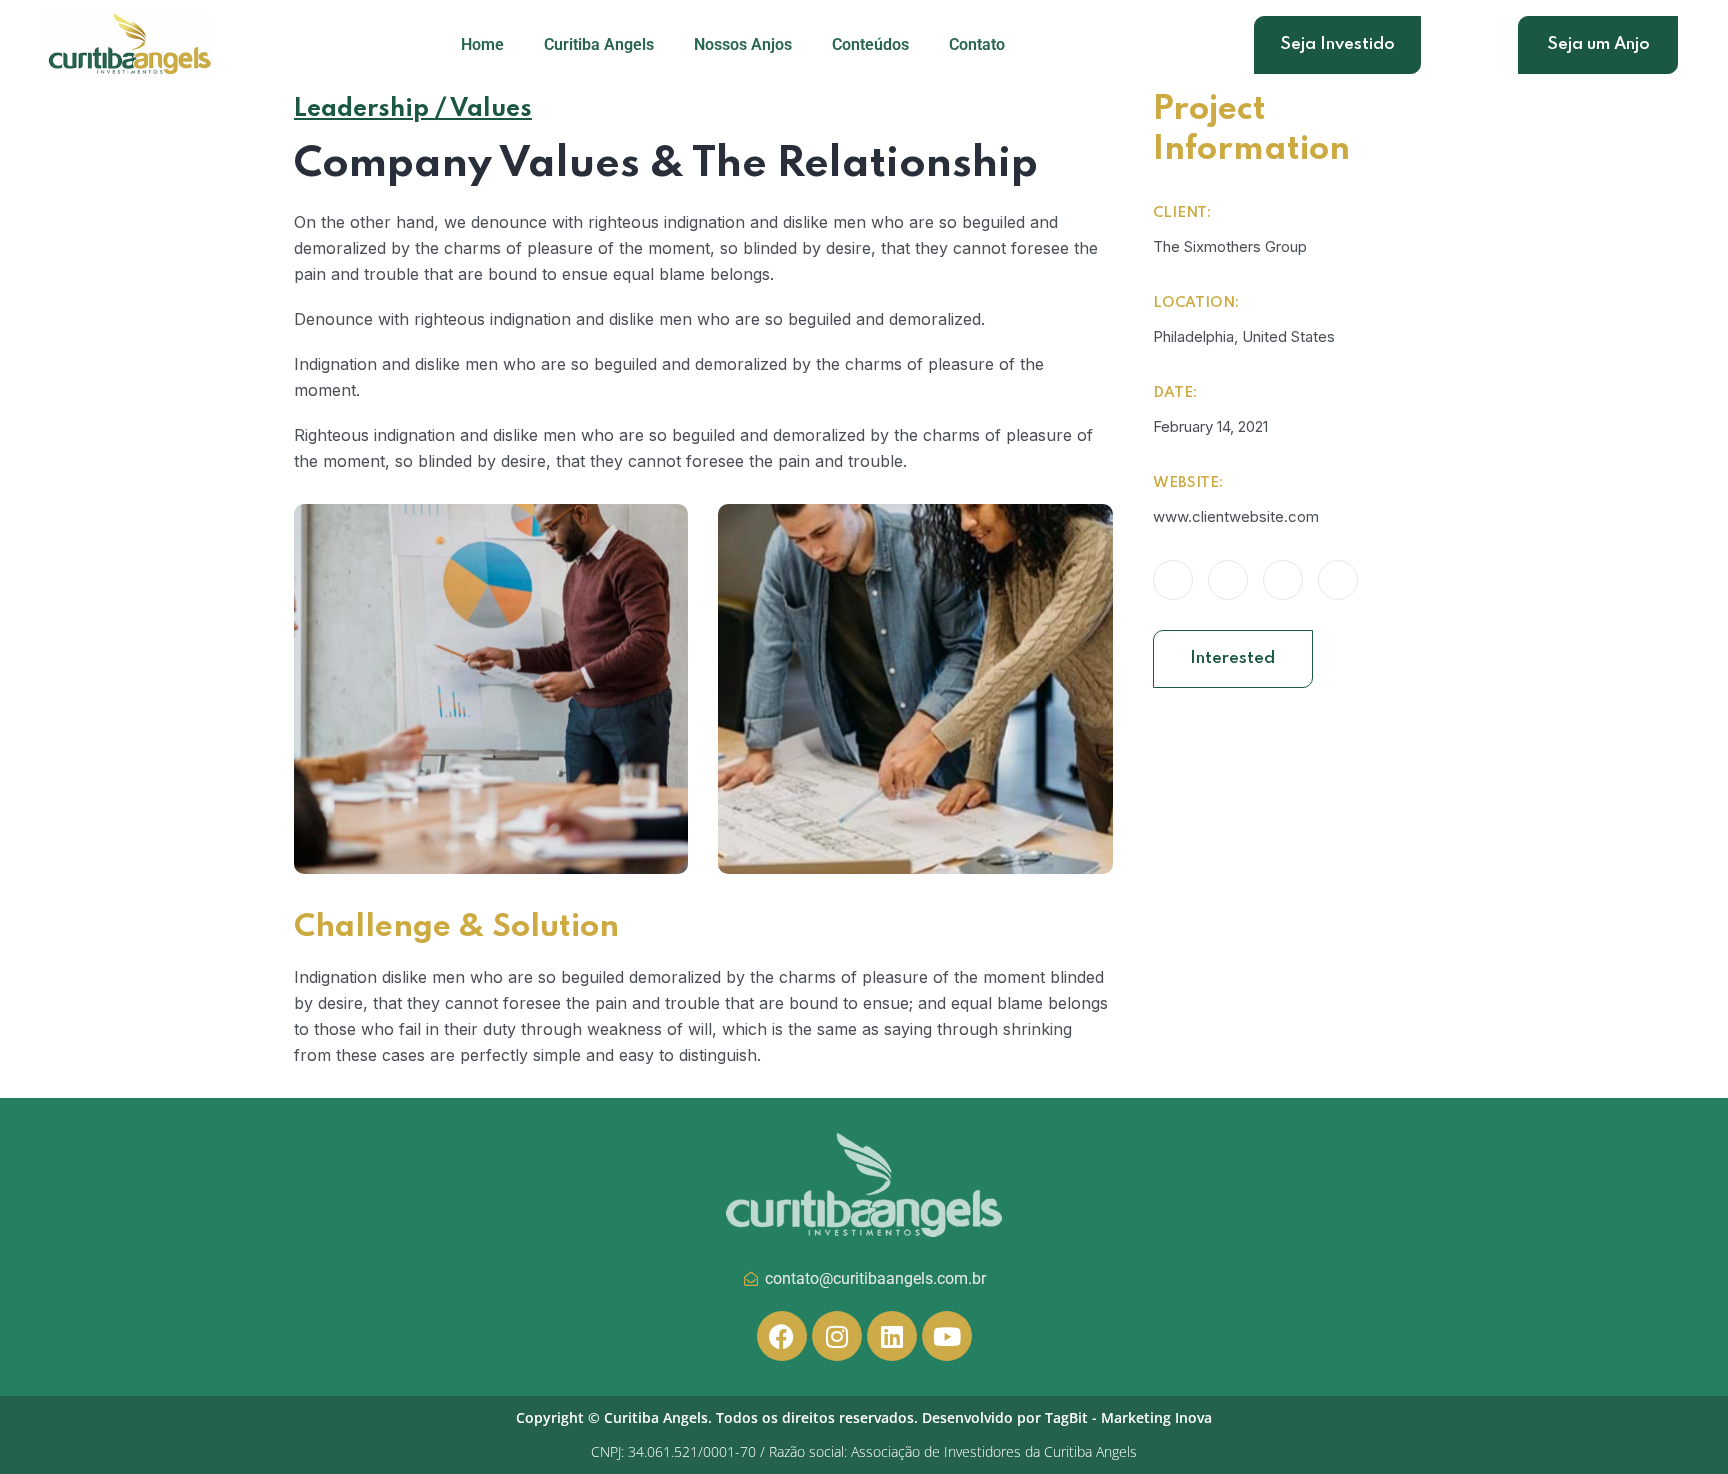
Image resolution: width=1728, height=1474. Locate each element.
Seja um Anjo (1598, 44)
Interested (1232, 658)
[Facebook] (782, 1336)
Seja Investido (1337, 44)
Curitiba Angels (599, 44)
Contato (977, 44)
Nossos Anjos (743, 44)
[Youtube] (947, 1336)
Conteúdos (870, 44)
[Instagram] (837, 1336)
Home (482, 44)
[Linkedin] (892, 1336)
